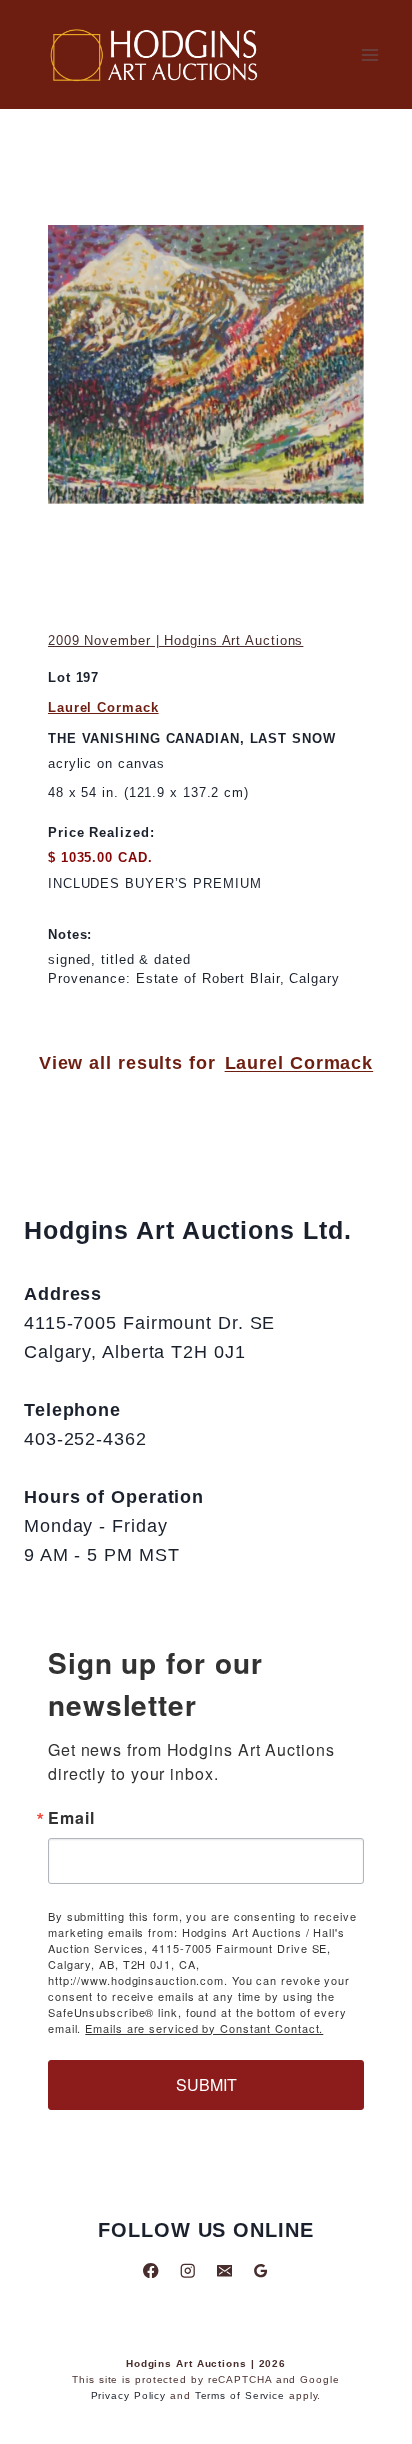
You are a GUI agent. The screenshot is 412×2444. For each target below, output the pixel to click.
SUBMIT (206, 2084)
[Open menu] (369, 54)
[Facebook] (151, 2270)
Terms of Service (240, 2395)
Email (71, 1818)
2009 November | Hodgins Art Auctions (175, 640)
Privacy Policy (129, 2395)
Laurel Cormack (103, 707)
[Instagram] (187, 2270)
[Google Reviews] (260, 2270)
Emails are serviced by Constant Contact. (204, 2028)
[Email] (224, 2270)
